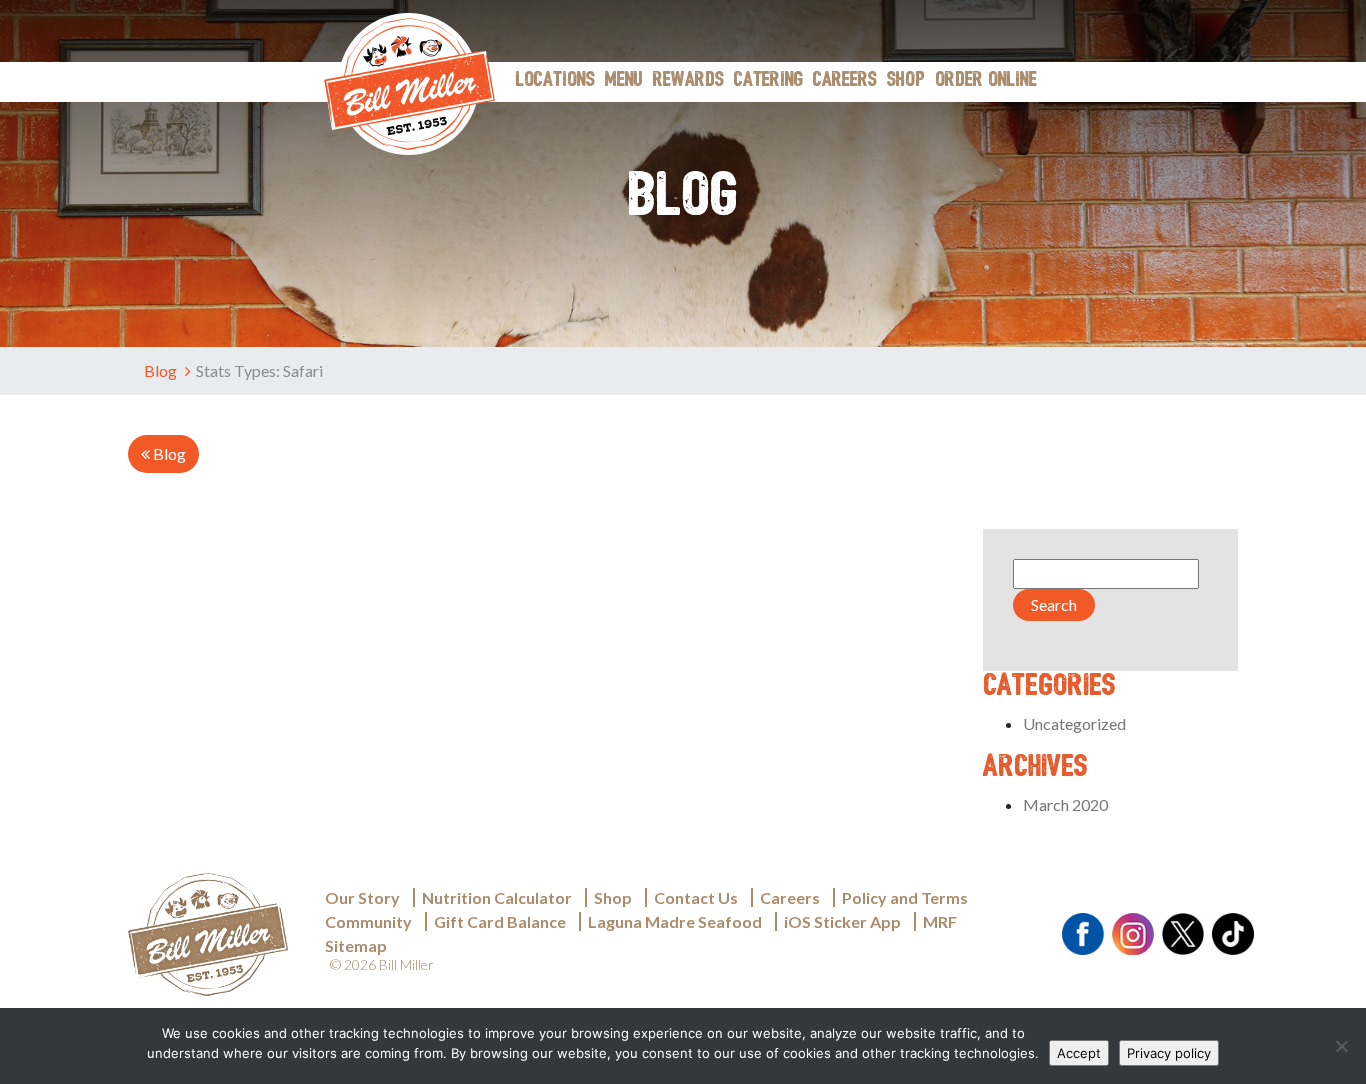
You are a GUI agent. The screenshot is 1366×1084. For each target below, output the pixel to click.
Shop (906, 81)
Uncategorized (1074, 723)
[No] (1341, 1046)
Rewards (688, 81)
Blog (162, 370)
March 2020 (1065, 804)
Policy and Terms (905, 897)
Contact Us (696, 897)
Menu (624, 81)
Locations (555, 81)
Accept (1079, 1053)
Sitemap (356, 945)
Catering (768, 81)
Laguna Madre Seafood (675, 921)
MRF (940, 921)
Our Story (362, 897)
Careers (845, 81)
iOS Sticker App (842, 921)
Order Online (986, 81)
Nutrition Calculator (497, 897)
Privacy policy (1169, 1053)
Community (368, 921)
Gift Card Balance (500, 921)
